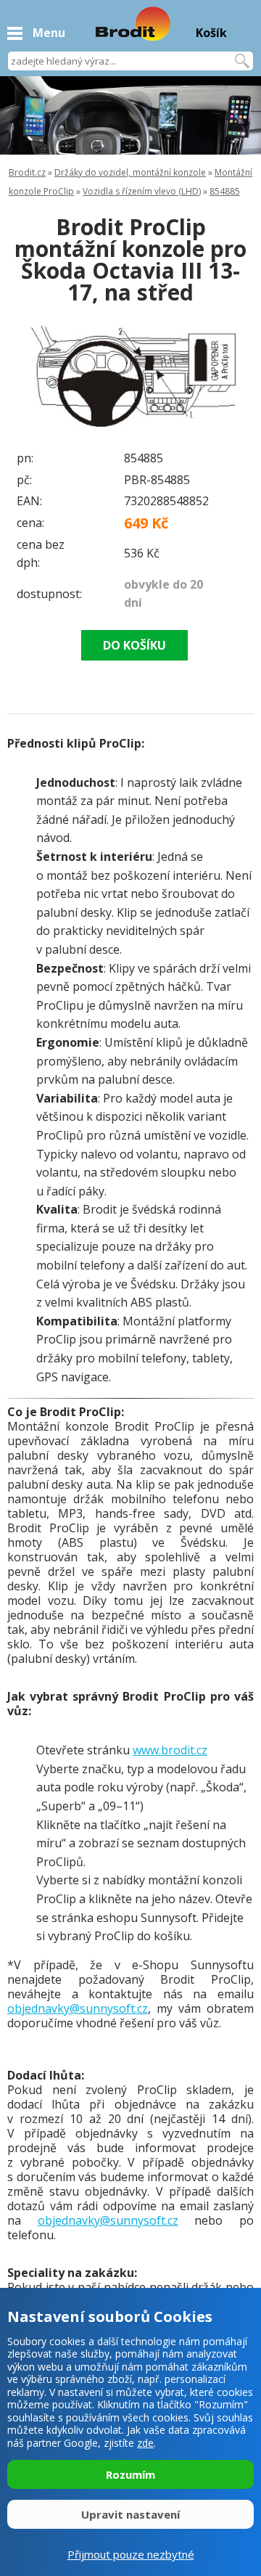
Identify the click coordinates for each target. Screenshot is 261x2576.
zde (145, 2443)
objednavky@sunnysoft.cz (78, 2008)
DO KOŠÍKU (134, 645)
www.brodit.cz (170, 1750)
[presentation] (36, 375)
